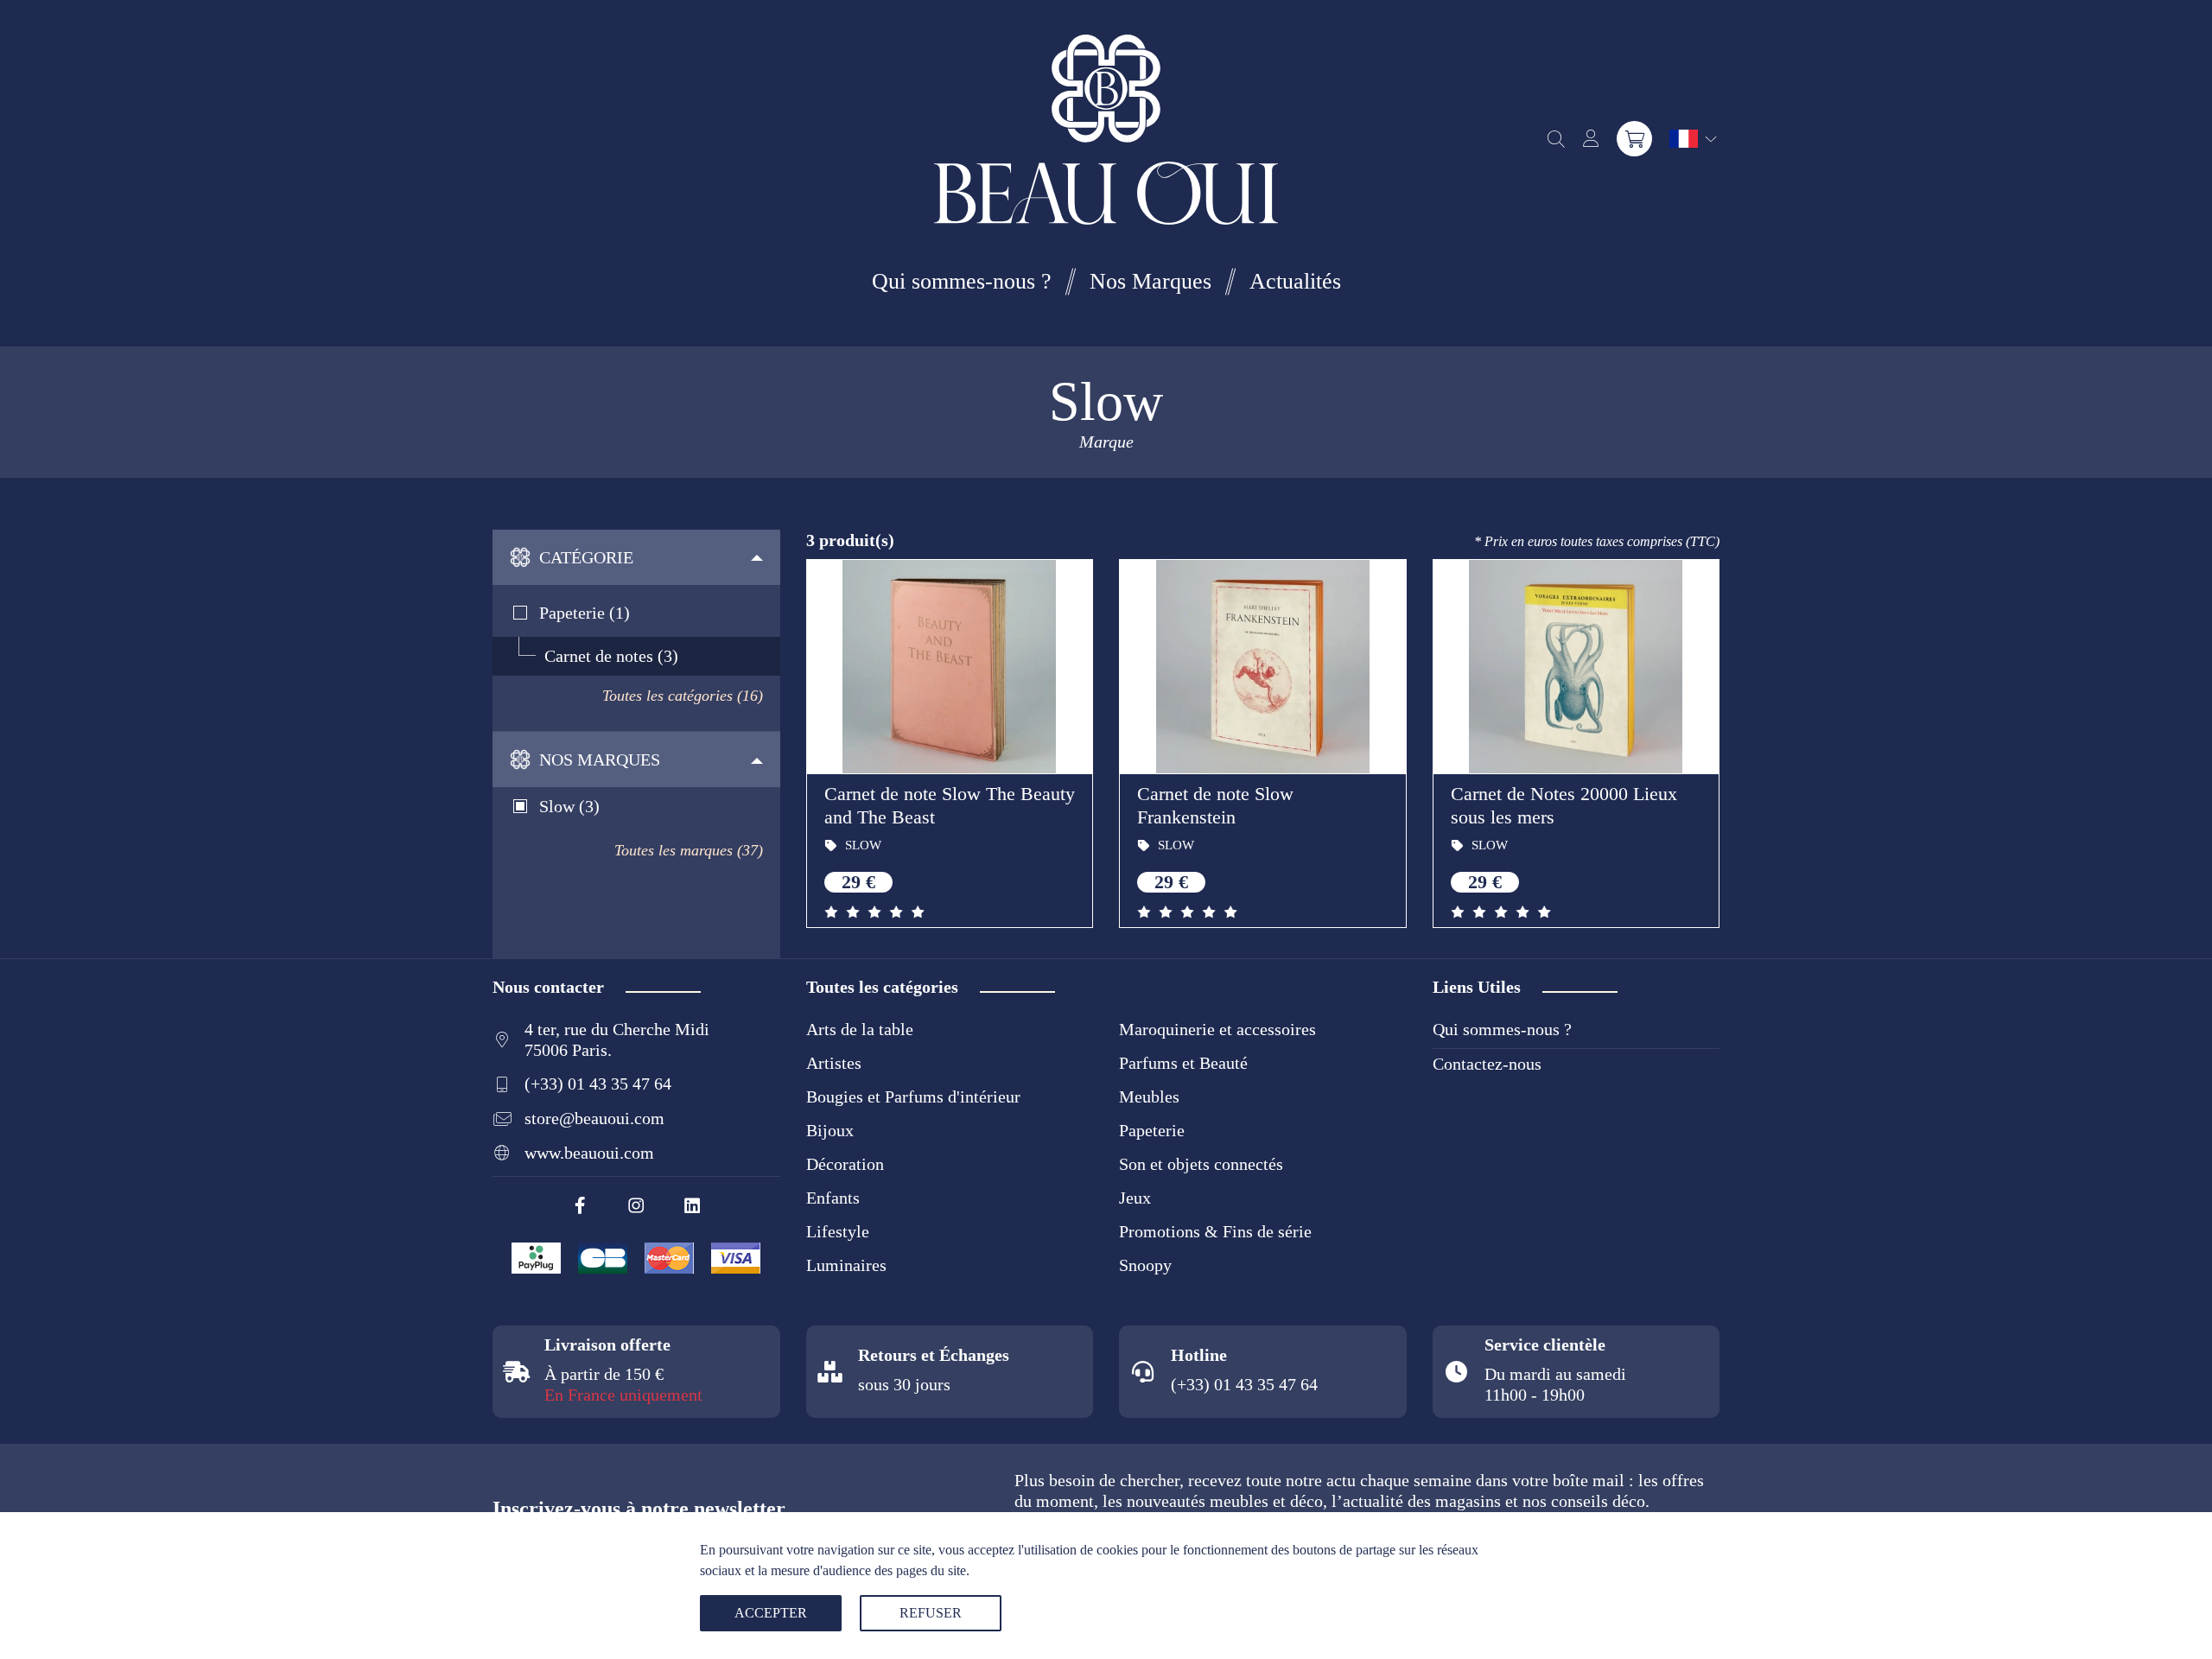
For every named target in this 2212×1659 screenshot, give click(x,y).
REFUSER (931, 1613)
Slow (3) (569, 806)
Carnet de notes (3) (611, 656)
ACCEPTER (771, 1613)
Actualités (1295, 281)
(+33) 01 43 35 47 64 (598, 1084)
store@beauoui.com (594, 1118)
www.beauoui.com (589, 1153)
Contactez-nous (1487, 1064)
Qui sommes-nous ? (962, 281)
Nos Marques (1150, 281)
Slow (861, 845)
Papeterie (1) (585, 613)
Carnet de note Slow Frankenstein (1215, 805)
